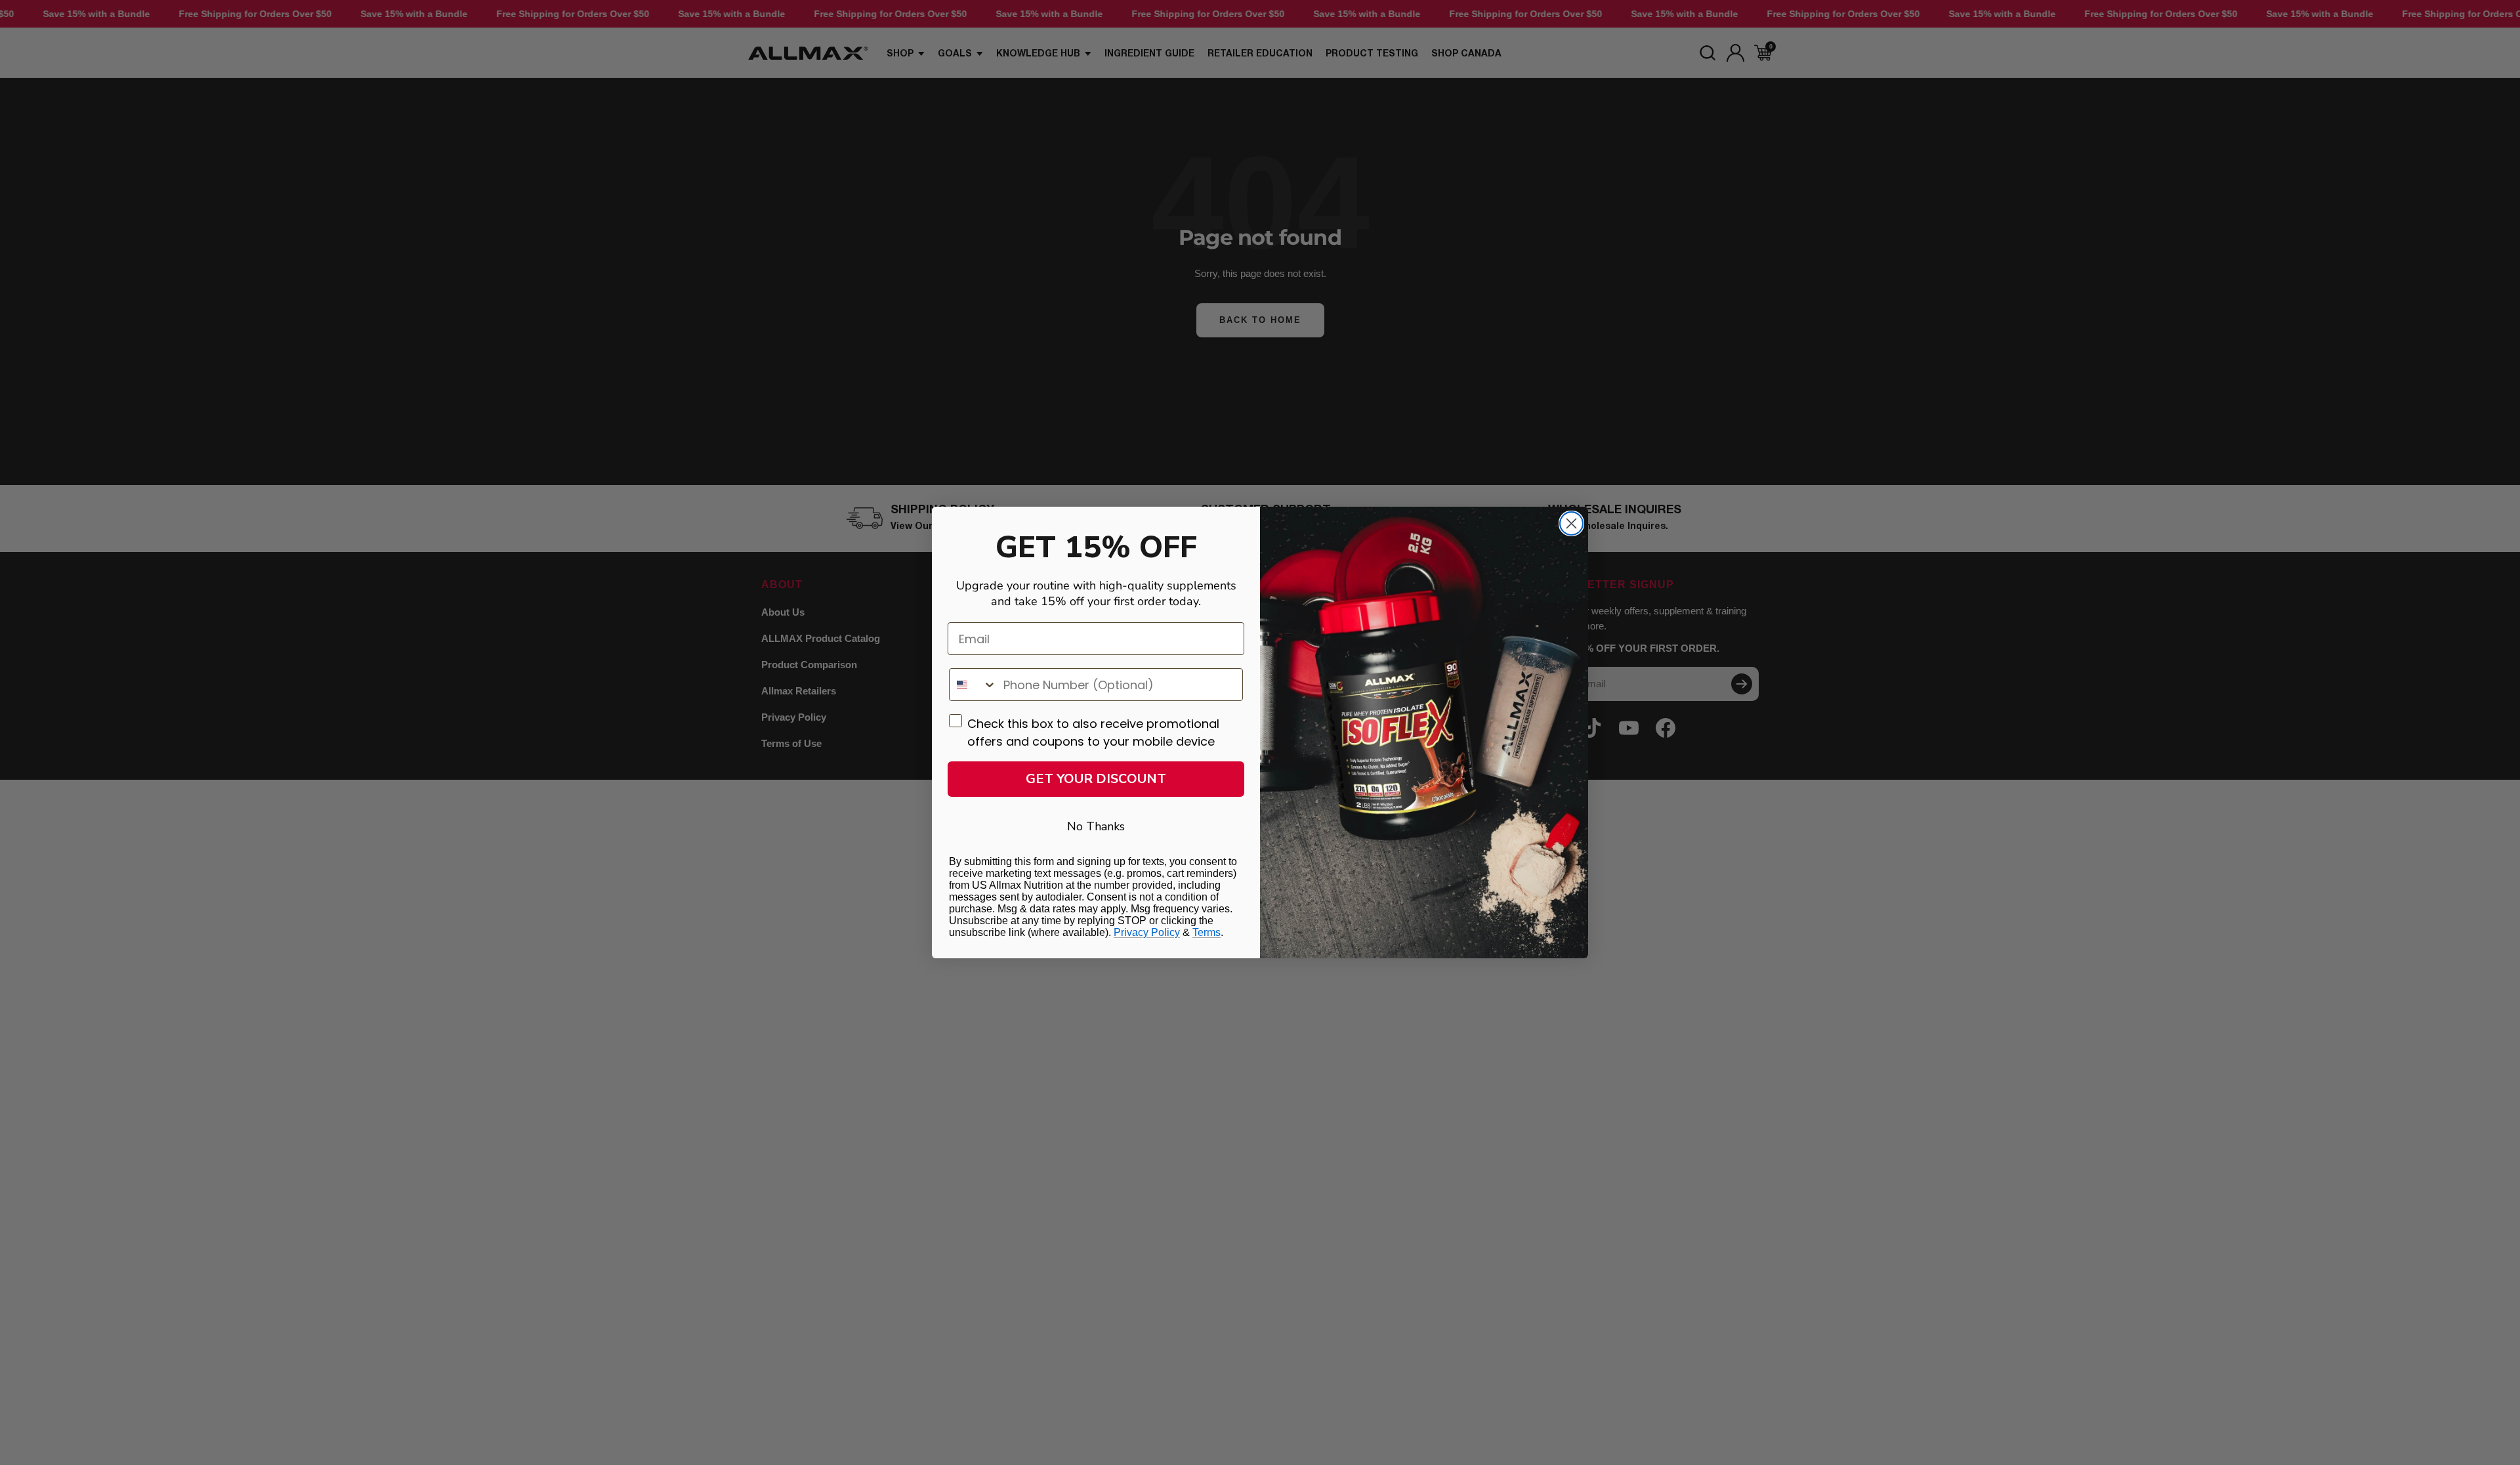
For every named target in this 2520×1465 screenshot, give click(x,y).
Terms (1207, 932)
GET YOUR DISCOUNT (1096, 779)
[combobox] (973, 685)
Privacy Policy (1147, 932)
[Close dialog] (1571, 523)
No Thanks (1096, 826)
